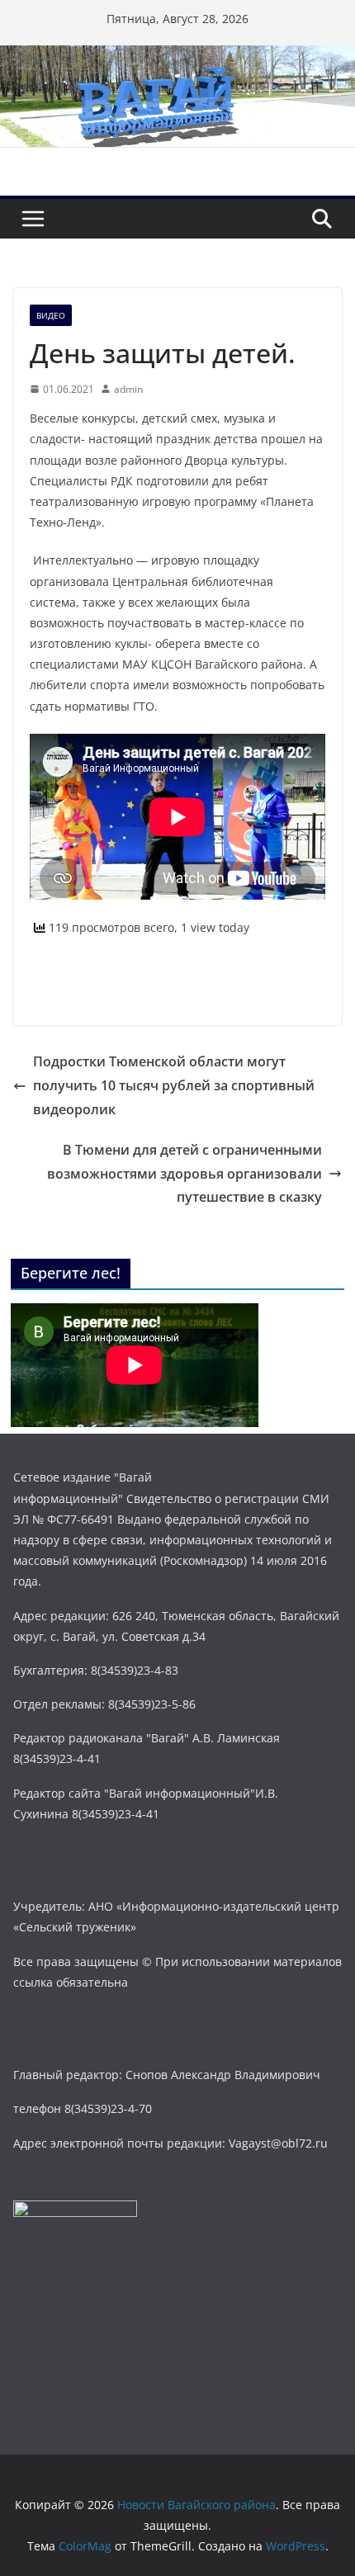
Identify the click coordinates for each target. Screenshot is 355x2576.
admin (128, 389)
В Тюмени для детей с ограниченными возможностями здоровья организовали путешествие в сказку (185, 1174)
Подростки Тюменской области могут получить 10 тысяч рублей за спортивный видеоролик (174, 1085)
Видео (51, 315)
